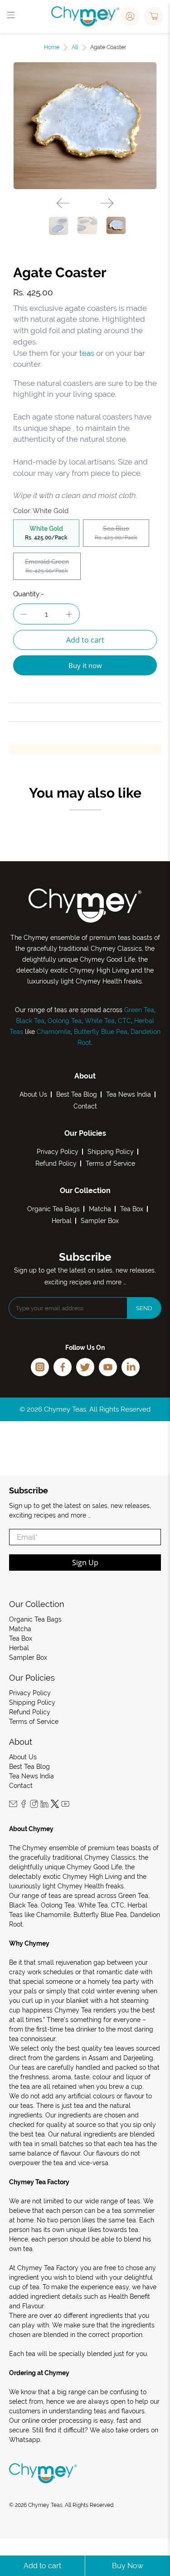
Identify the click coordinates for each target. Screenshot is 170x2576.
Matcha (100, 1209)
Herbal (62, 1221)
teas (87, 353)
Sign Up (85, 1563)
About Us (33, 1094)
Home (52, 47)
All (75, 47)
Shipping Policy (111, 1152)
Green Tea (139, 1010)
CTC (124, 1021)
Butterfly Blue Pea (101, 1032)
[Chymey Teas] (85, 16)
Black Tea (30, 1021)
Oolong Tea (65, 1021)
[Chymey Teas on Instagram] (34, 1806)
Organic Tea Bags (53, 1209)
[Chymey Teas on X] (55, 1806)
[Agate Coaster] (85, 126)
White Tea (99, 1021)
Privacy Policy (58, 1152)
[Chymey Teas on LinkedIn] (44, 1806)
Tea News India (129, 1094)
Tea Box (132, 1209)
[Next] (107, 203)
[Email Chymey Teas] (13, 1806)
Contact (85, 1106)
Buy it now (85, 665)
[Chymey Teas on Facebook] (24, 1806)
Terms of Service (110, 1163)
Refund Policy (56, 1163)
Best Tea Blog (77, 1094)
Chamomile (54, 1032)
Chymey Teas (45, 2505)
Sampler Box (100, 1221)
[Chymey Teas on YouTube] (65, 1806)
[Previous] (63, 203)
